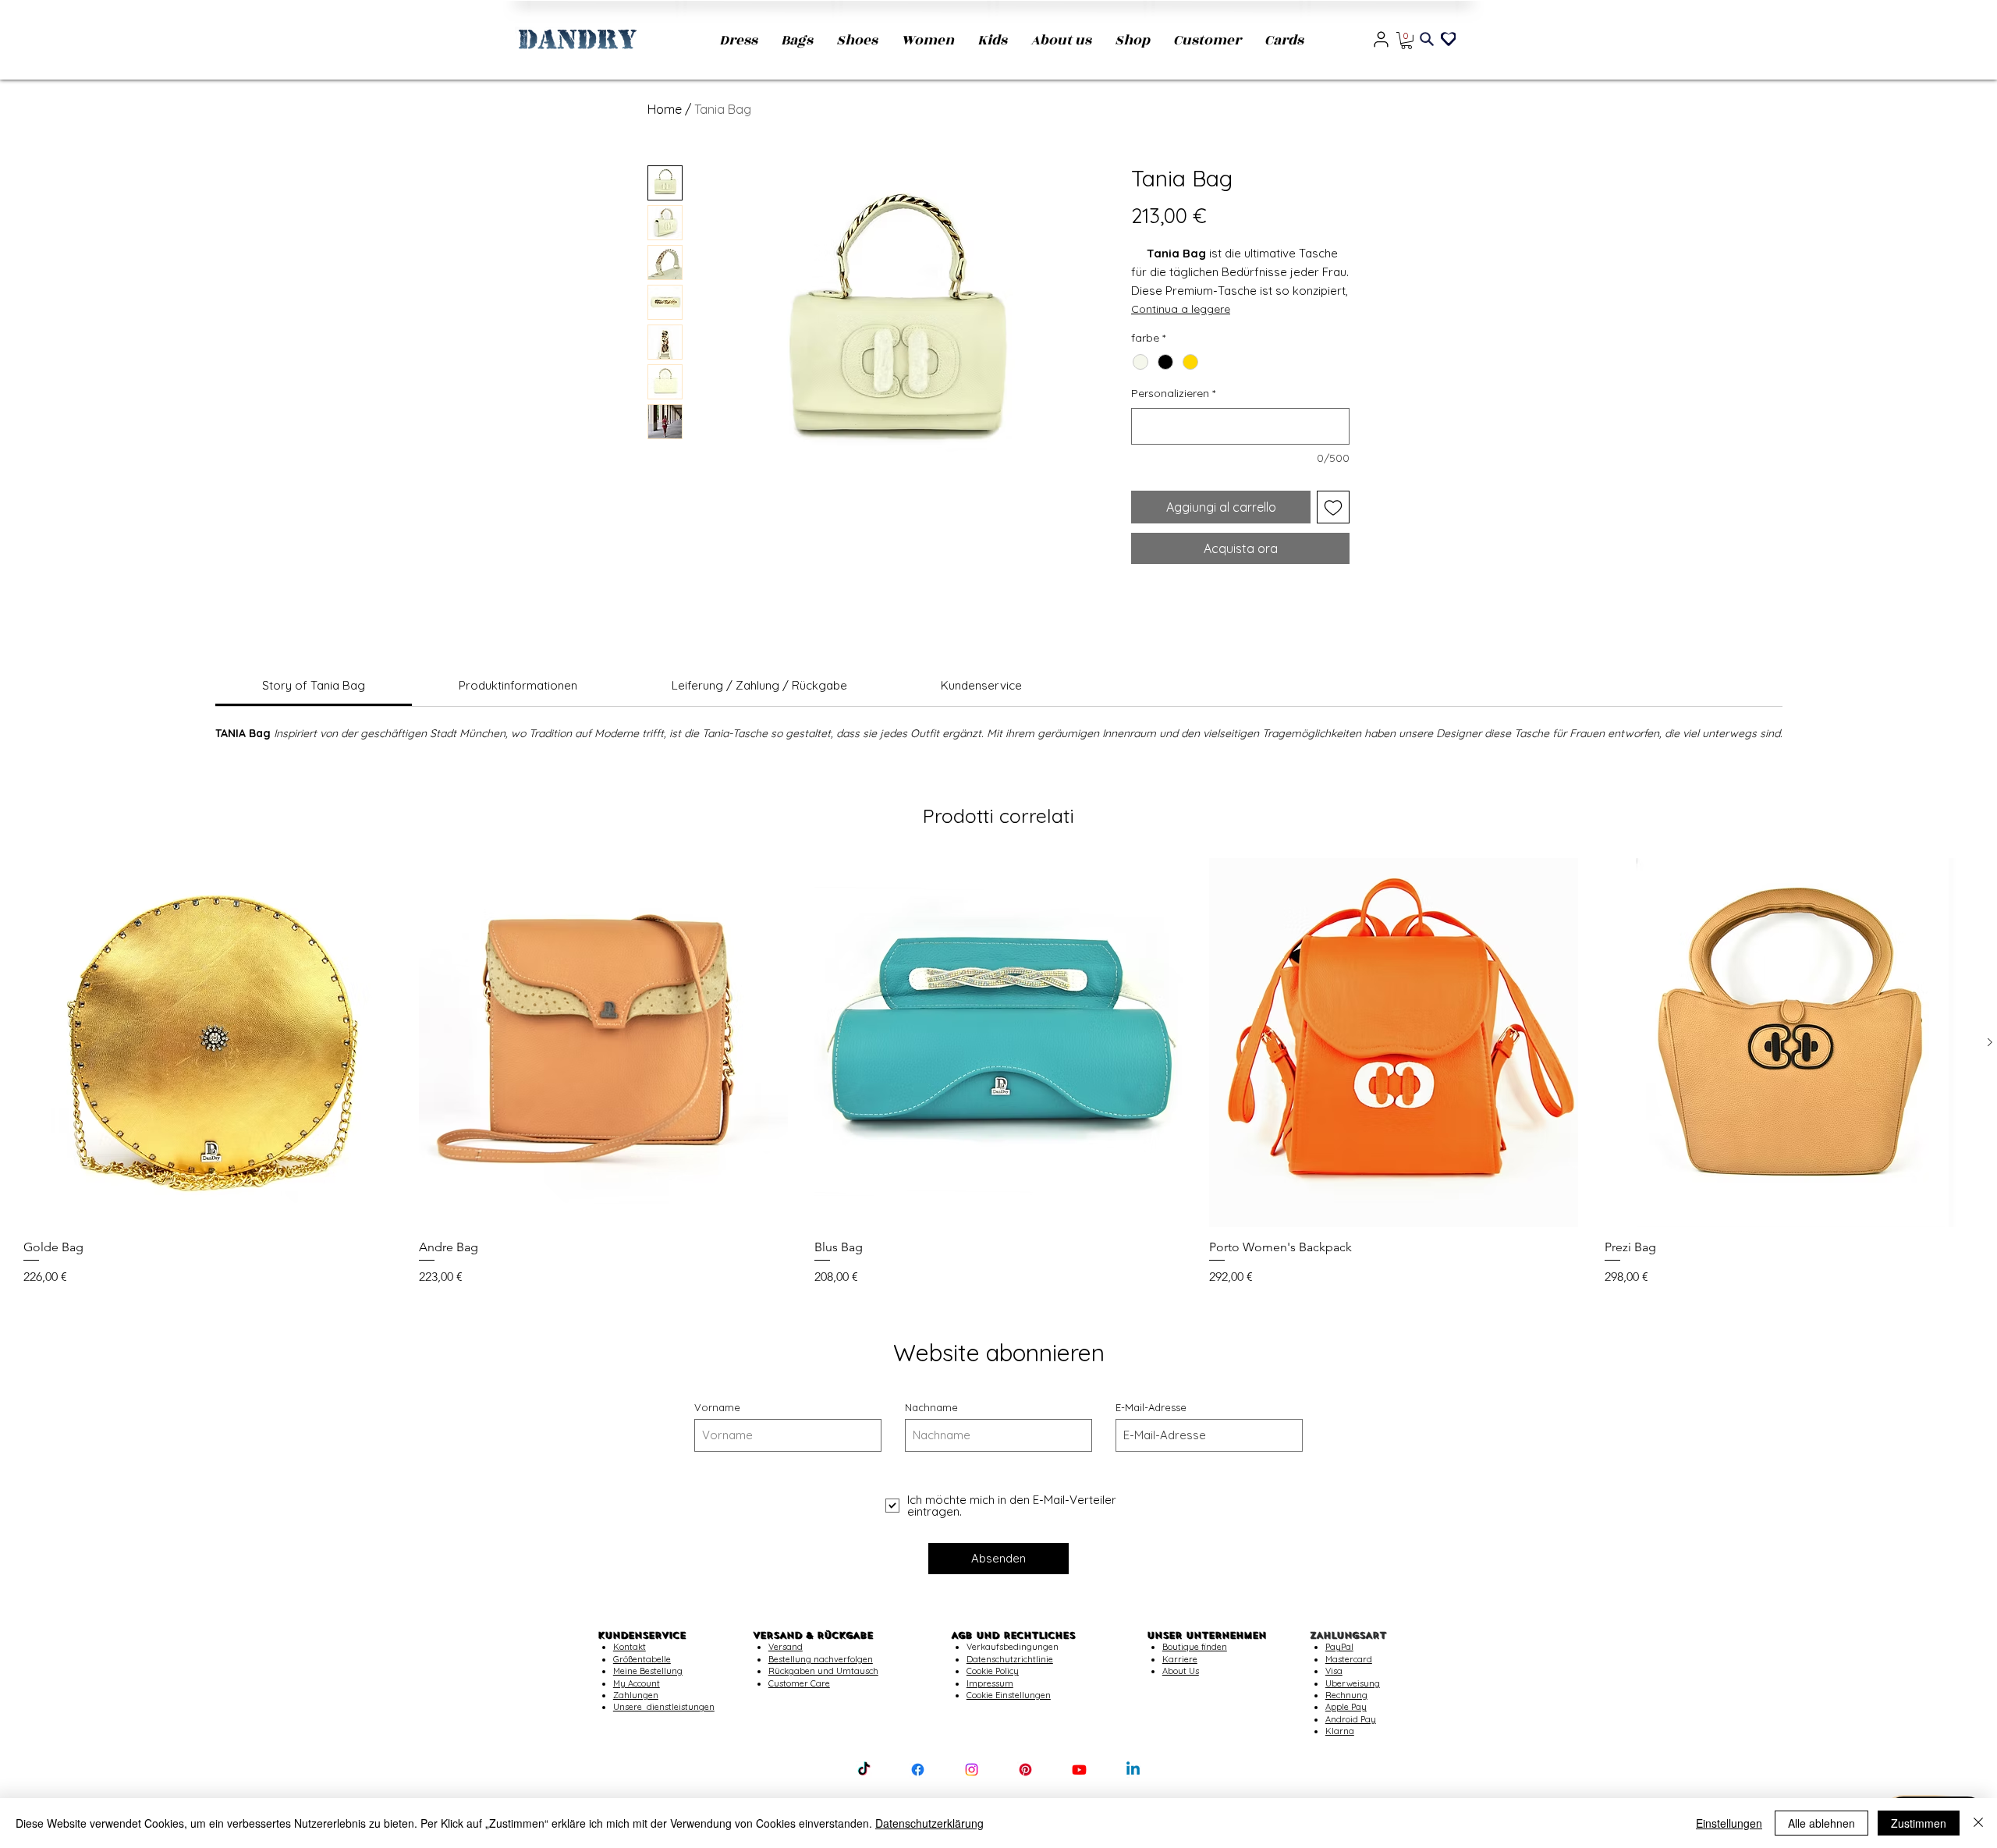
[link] (314, 685)
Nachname (931, 1408)
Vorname (717, 1408)
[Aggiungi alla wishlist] (1333, 507)
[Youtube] (1079, 1770)
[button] (1406, 41)
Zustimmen (1919, 1823)
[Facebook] (918, 1770)
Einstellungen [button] (1729, 1823)
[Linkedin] (1133, 1770)
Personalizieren (1173, 393)
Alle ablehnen (1821, 1823)
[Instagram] (972, 1770)
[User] (1381, 39)
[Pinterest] (1025, 1770)
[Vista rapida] (208, 1043)
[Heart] (1448, 38)
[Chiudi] (1978, 1823)
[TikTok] (864, 1770)
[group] (998, 1072)
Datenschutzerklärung (929, 1823)
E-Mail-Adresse (1151, 1408)
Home (665, 109)
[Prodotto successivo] (1990, 1042)
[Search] (1427, 39)
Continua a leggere (1181, 309)
